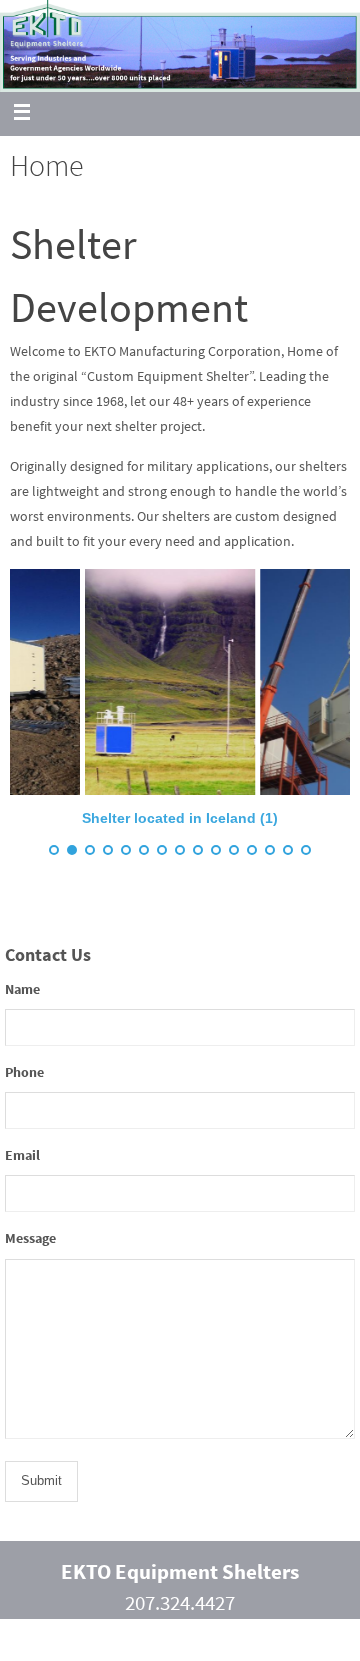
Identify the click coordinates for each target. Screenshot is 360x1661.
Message (30, 1238)
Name (22, 989)
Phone (24, 1072)
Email (22, 1155)
